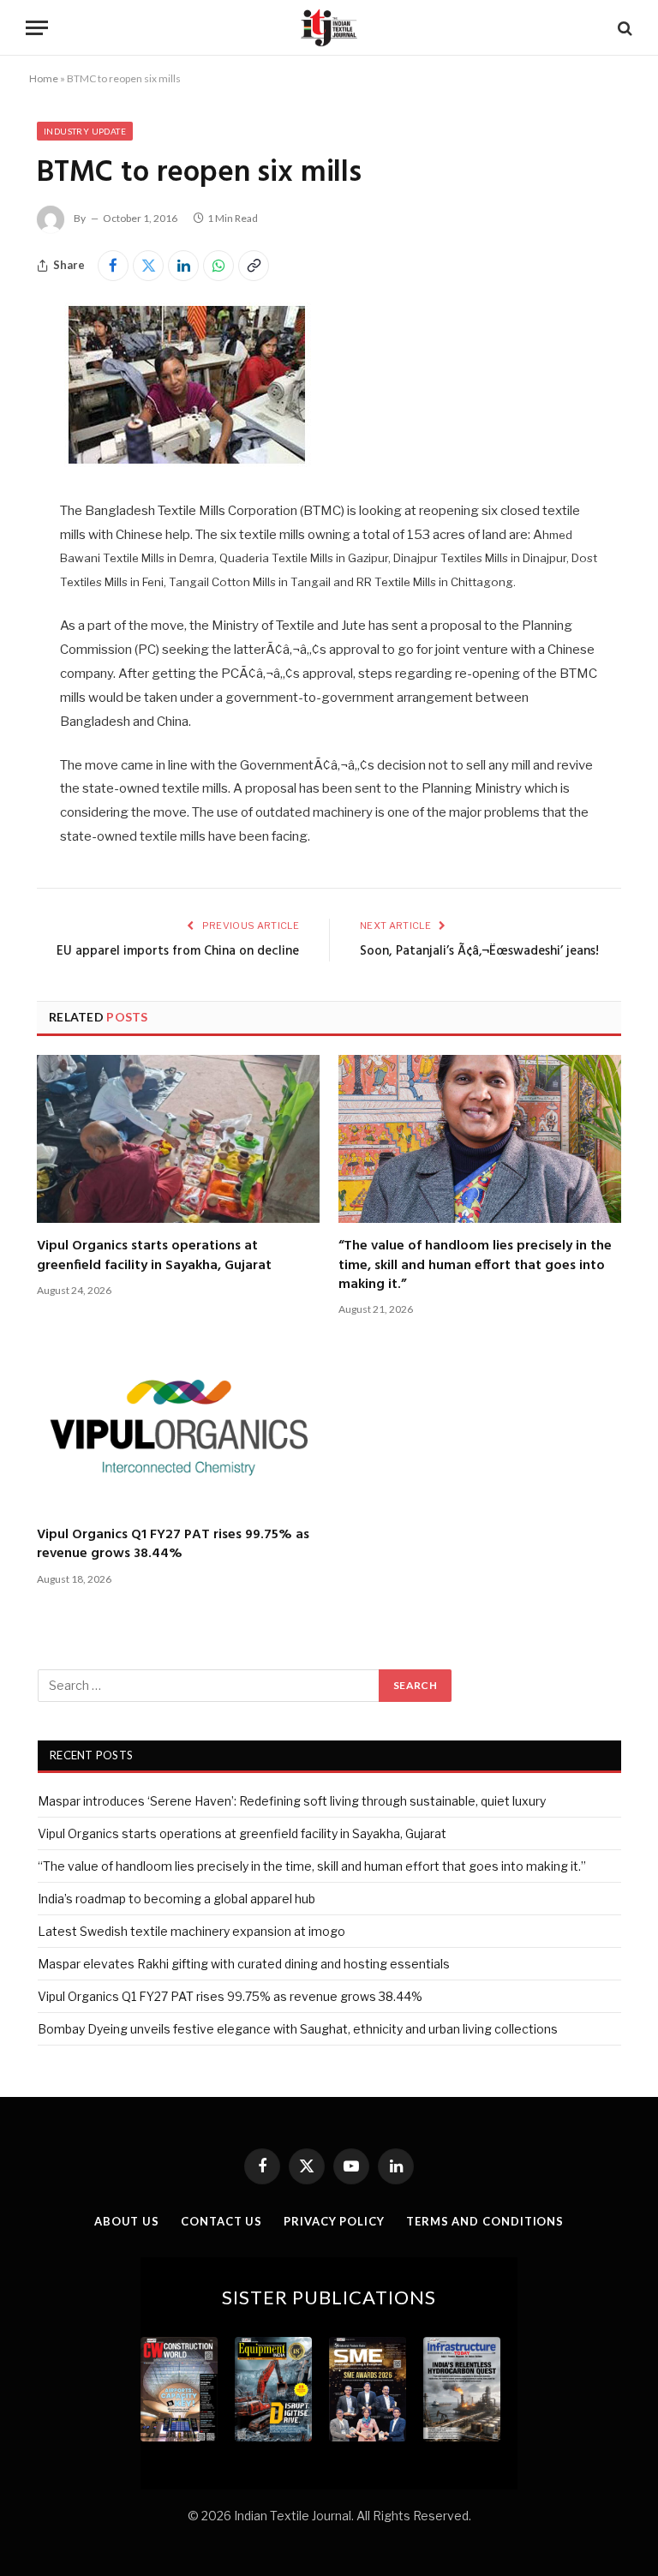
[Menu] (37, 28)
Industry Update (85, 131)
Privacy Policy (334, 2221)
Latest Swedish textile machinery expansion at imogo (191, 1931)
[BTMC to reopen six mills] (187, 463)
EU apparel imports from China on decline (178, 951)
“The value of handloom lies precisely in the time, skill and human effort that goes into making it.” (475, 1265)
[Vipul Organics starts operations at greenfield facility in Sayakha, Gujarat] (178, 1139)
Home (44, 78)
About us (127, 2221)
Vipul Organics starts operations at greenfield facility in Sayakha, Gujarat (154, 1256)
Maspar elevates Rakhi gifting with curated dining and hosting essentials (244, 1964)
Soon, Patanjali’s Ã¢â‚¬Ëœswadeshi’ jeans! (479, 951)
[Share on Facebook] (113, 266)
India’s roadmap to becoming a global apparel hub (176, 1899)
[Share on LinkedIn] (183, 266)
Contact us (221, 2221)
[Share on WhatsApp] (218, 266)
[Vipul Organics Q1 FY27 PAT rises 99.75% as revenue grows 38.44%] (178, 1427)
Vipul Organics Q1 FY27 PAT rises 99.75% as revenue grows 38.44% (173, 1545)
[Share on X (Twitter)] (148, 266)
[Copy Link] (254, 266)
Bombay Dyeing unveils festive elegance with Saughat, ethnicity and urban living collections (298, 2029)
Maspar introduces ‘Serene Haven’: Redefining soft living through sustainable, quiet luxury (292, 1801)
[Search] (623, 28)
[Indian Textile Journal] (329, 28)
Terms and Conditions (485, 2221)
